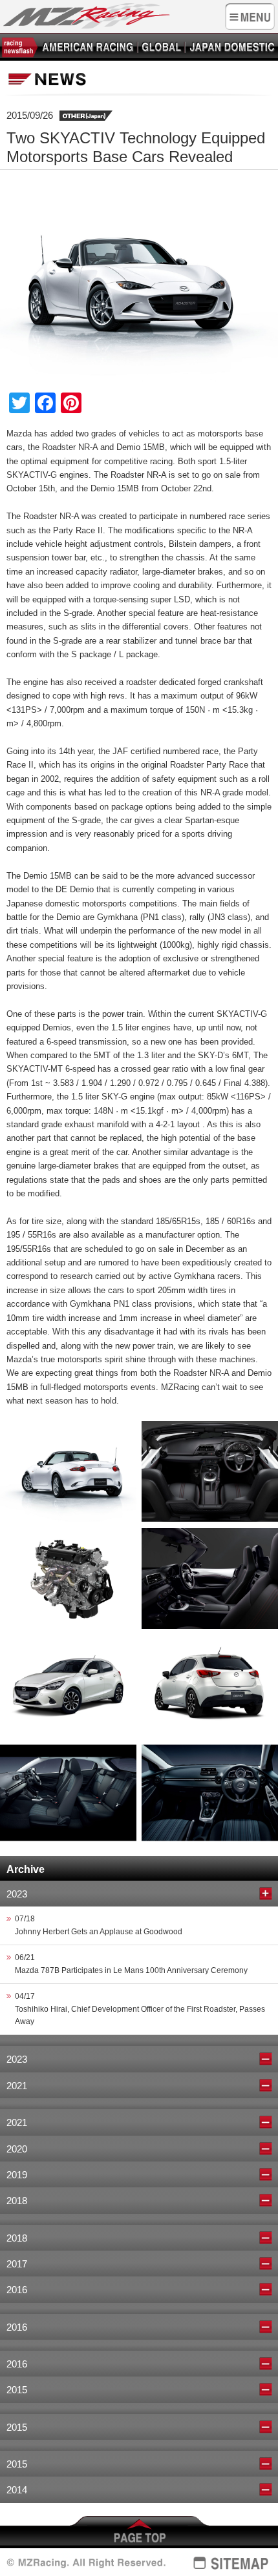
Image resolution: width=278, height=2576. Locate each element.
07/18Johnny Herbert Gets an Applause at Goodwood (99, 1925)
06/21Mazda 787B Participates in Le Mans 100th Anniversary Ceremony (131, 1964)
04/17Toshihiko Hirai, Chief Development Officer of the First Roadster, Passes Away (140, 2009)
